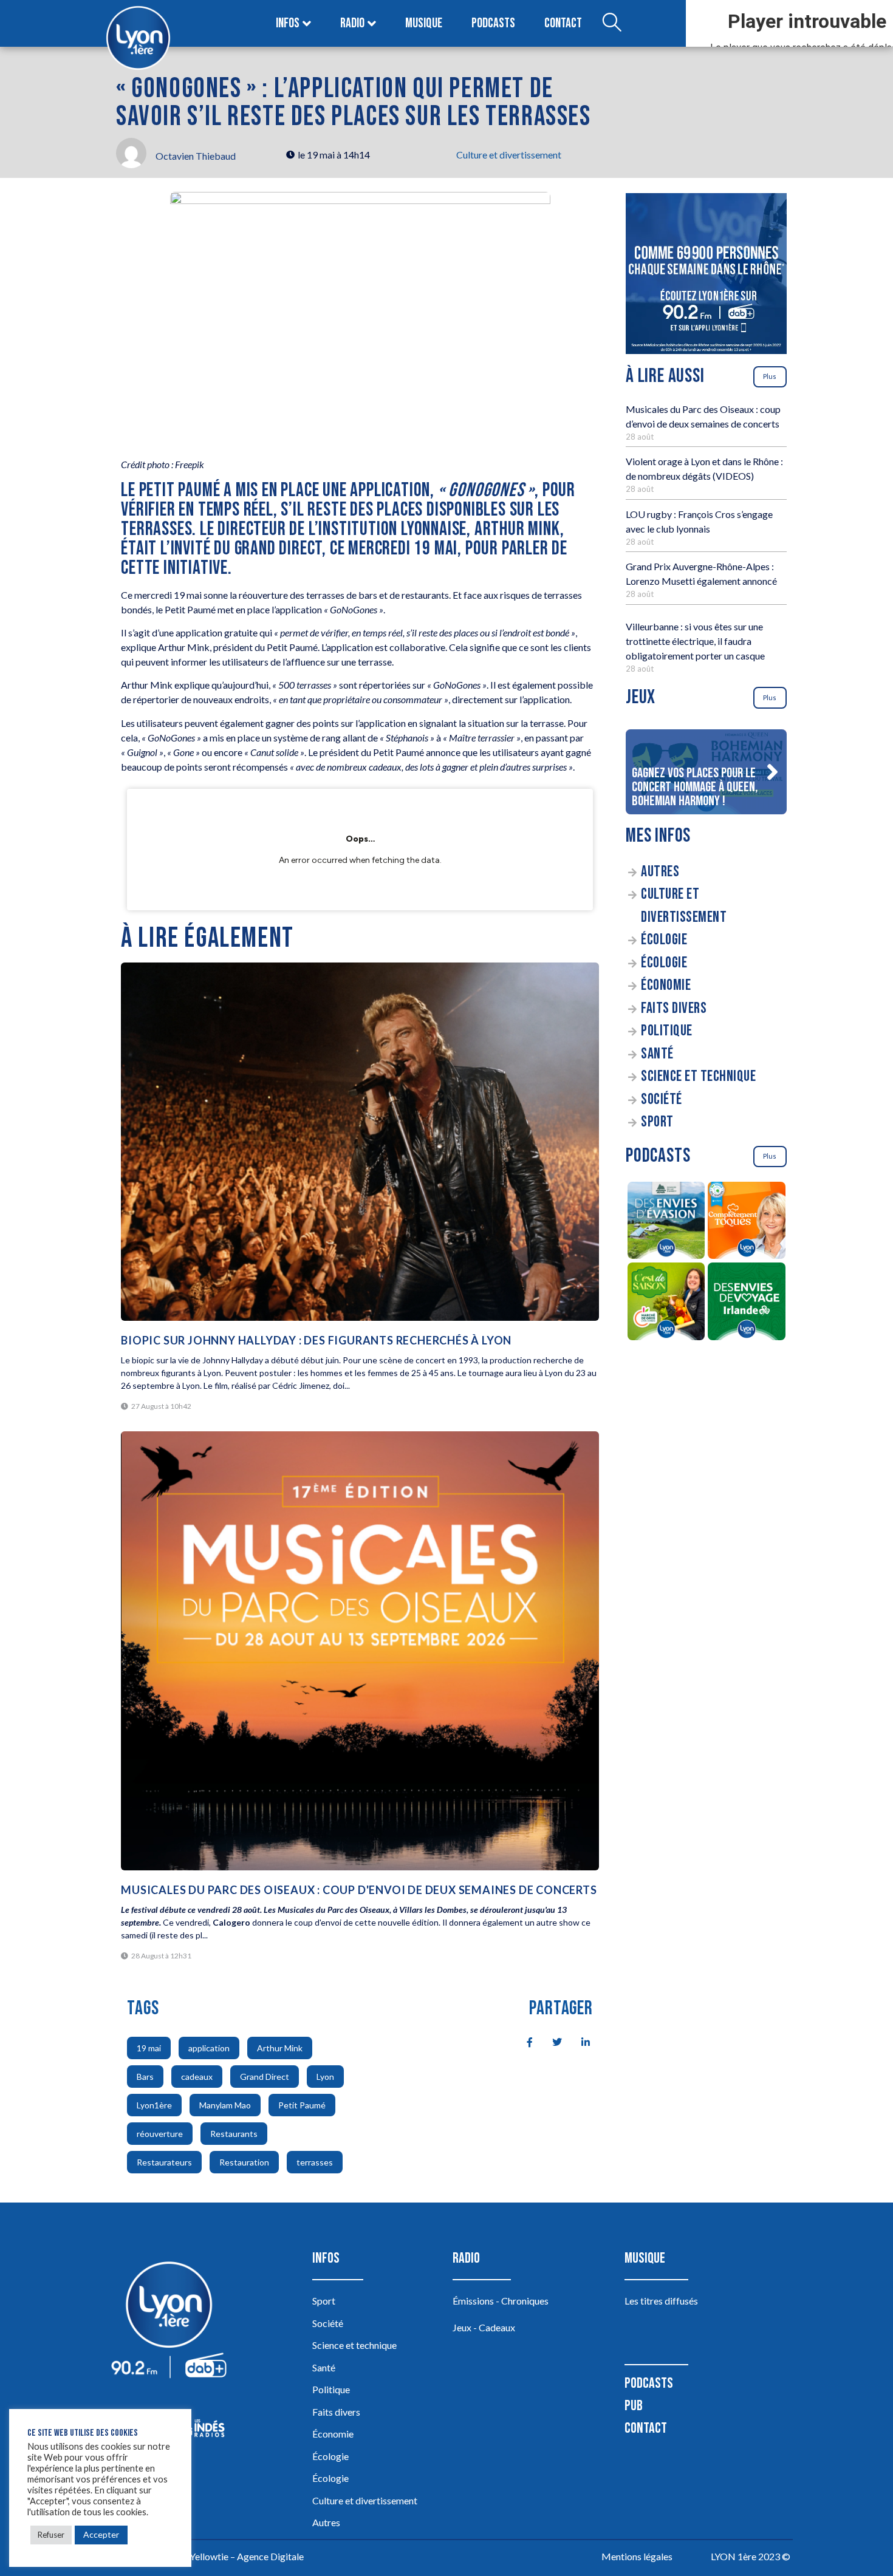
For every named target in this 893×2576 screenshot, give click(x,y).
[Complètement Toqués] (747, 1222)
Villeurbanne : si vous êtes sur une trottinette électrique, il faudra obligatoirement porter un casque (695, 641)
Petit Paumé (302, 2105)
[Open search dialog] (612, 24)
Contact (563, 23)
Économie (666, 985)
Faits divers (674, 1008)
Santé (657, 1054)
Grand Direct (265, 2077)
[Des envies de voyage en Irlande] (747, 1303)
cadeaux (197, 2077)
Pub (634, 2406)
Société (662, 1099)
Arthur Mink (280, 2048)
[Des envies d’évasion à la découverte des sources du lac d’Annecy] (666, 1222)
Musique (424, 23)
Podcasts (493, 23)
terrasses (315, 2162)
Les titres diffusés (661, 2301)
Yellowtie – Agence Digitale (247, 2556)
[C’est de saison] (666, 1303)
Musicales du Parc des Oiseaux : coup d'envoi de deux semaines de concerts (359, 1890)
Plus (770, 376)
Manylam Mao (225, 2105)
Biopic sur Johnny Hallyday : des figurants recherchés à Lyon (316, 1340)
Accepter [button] (101, 2534)
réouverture (160, 2134)
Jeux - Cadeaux (484, 2327)
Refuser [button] (51, 2535)
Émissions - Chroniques (501, 2301)
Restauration (244, 2162)
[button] (772, 772)
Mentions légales (637, 2556)
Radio (352, 23)
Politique (667, 1031)
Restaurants (234, 2134)
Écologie (664, 940)
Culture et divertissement (509, 155)
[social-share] (523, 2041)
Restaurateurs (164, 2162)
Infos (288, 23)
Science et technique (698, 1076)
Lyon (325, 2077)
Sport (657, 1122)
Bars (145, 2077)
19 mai (149, 2048)
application (209, 2048)
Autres (660, 872)
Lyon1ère (154, 2105)
